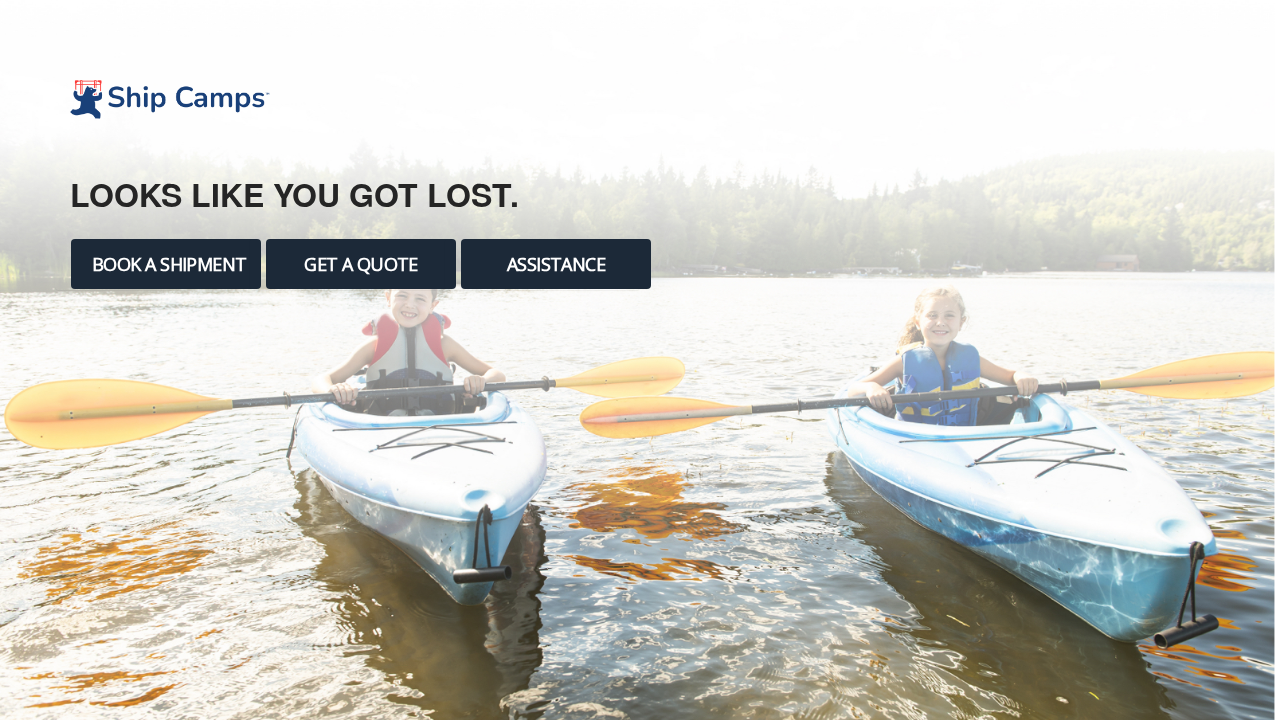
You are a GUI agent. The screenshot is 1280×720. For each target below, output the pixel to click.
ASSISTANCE (556, 264)
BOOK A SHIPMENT (169, 264)
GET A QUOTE (361, 264)
